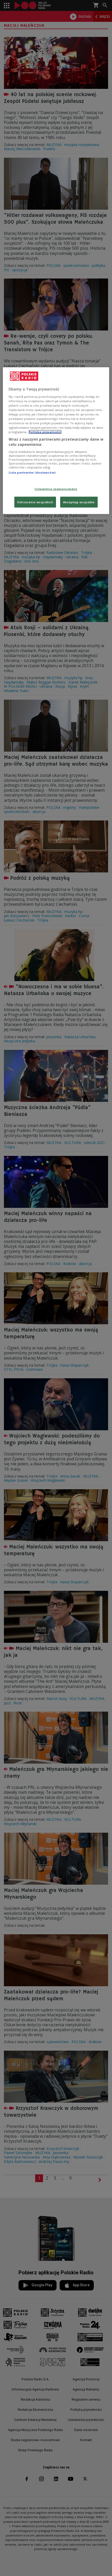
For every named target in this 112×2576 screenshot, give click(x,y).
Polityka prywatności (45, 432)
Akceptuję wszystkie (79, 502)
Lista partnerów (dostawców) (32, 472)
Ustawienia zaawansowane (56, 489)
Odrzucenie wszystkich (35, 502)
